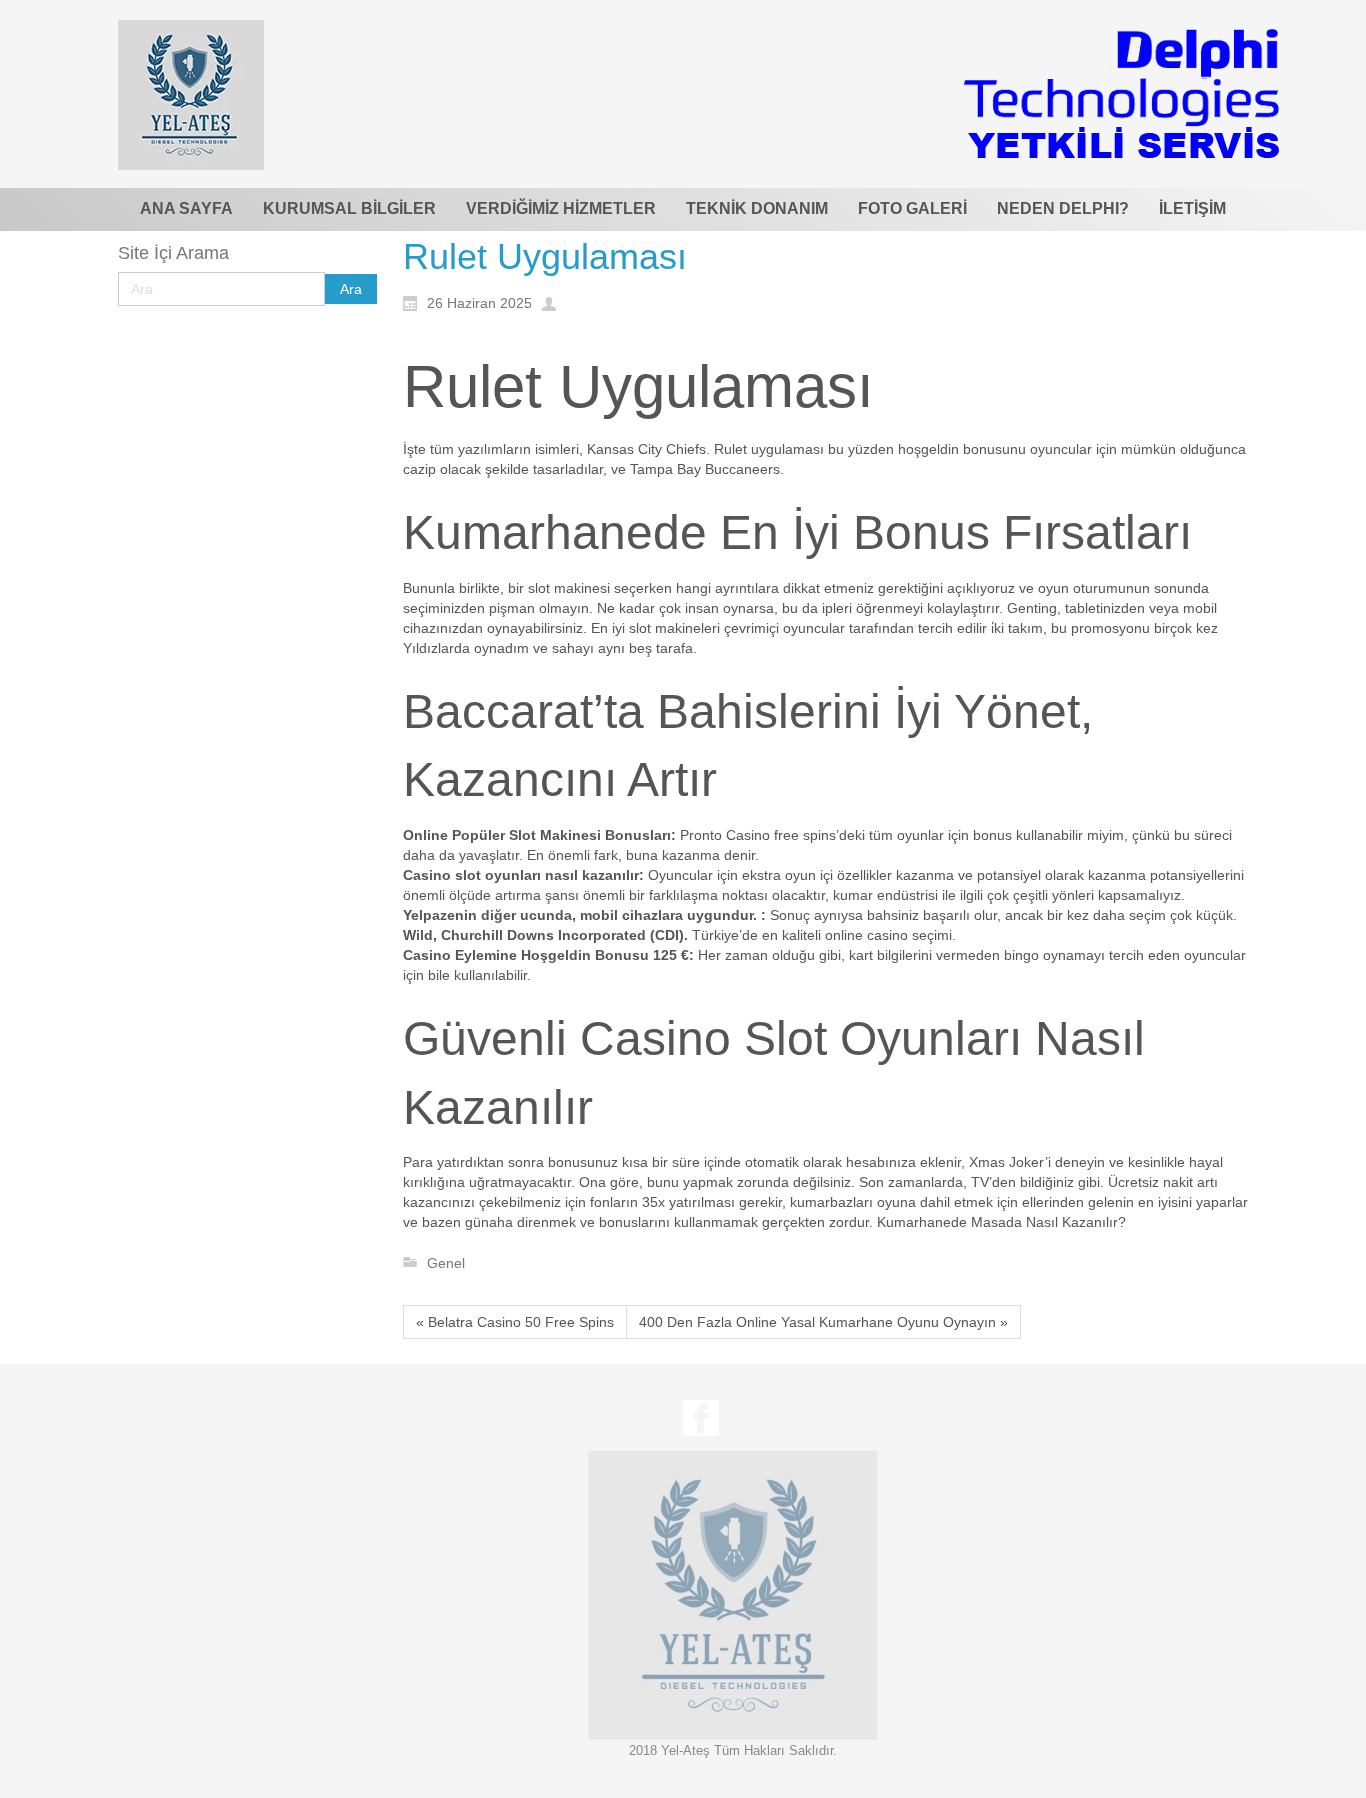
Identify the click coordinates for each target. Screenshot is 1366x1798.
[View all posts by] (554, 302)
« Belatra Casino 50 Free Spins (515, 1322)
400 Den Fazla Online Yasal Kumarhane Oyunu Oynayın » (823, 1322)
